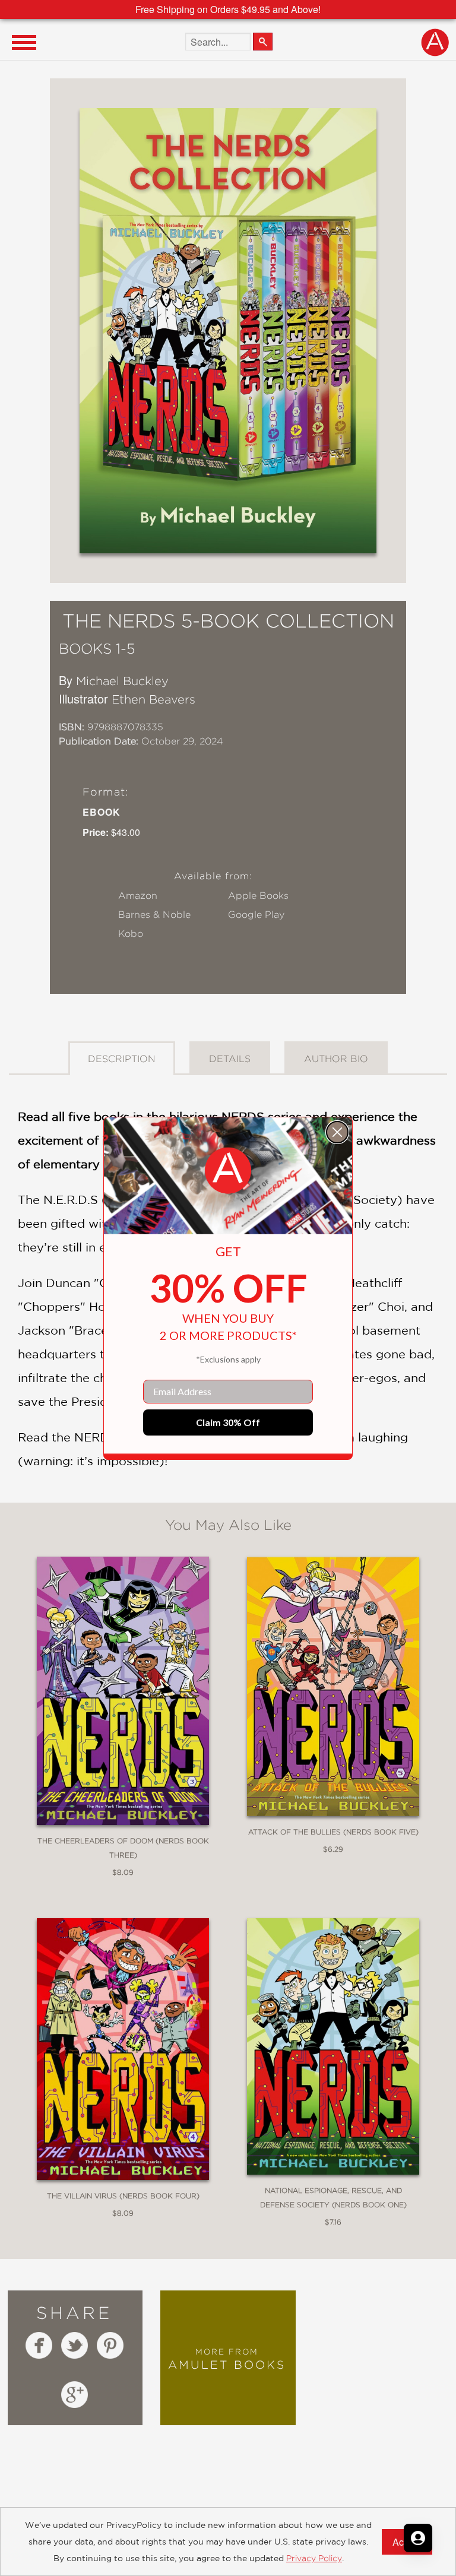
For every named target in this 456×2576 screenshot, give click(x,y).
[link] (228, 1171)
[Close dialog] (337, 1132)
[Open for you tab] (418, 2538)
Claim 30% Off (228, 1422)
